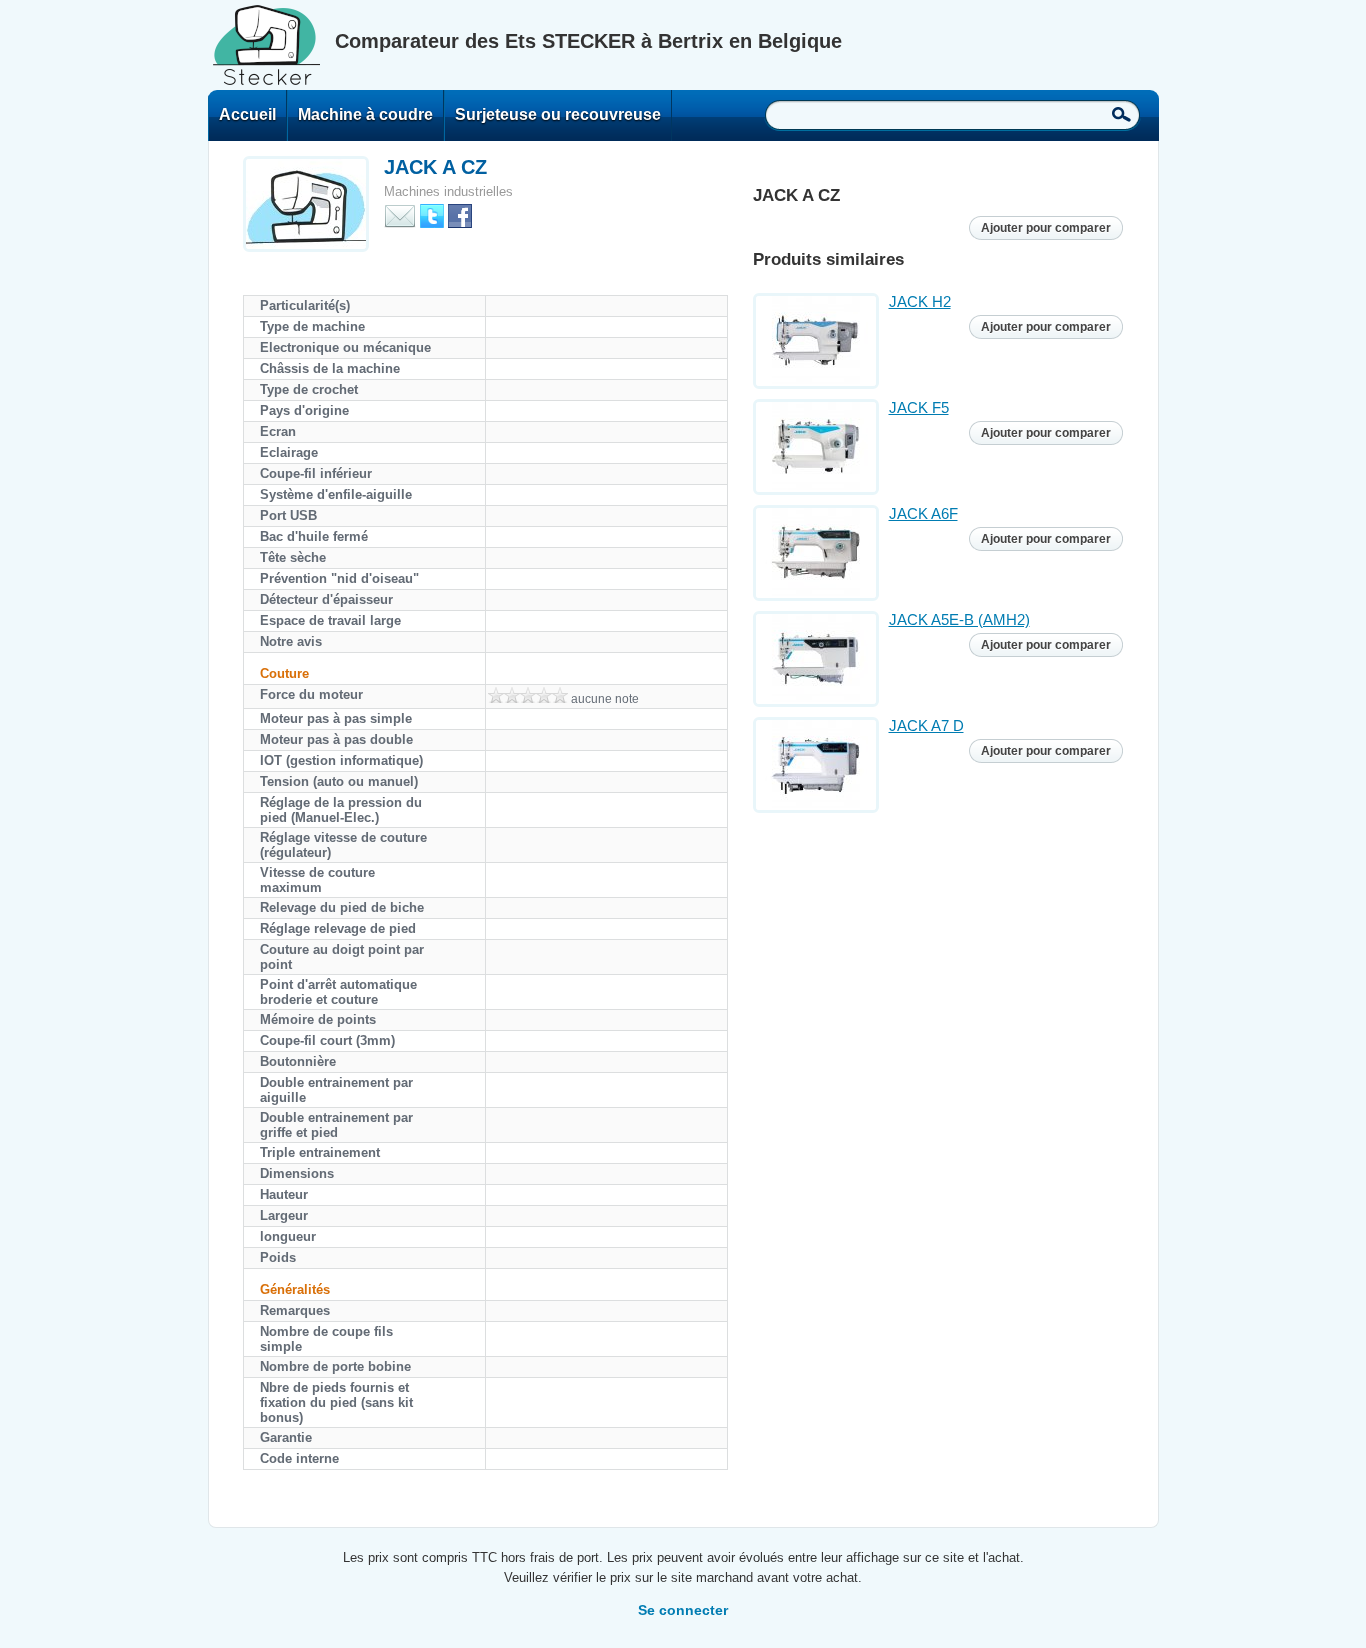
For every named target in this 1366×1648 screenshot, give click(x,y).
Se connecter (683, 1610)
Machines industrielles (448, 191)
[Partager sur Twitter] (432, 214)
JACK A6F (923, 513)
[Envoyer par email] (400, 214)
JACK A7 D (926, 725)
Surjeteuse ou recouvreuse (558, 114)
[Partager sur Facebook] (460, 214)
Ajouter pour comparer (1046, 228)
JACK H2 (920, 301)
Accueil (247, 114)
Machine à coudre (365, 114)
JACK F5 (919, 407)
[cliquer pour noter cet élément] (528, 695)
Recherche (1121, 114)
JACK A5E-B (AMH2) (959, 619)
